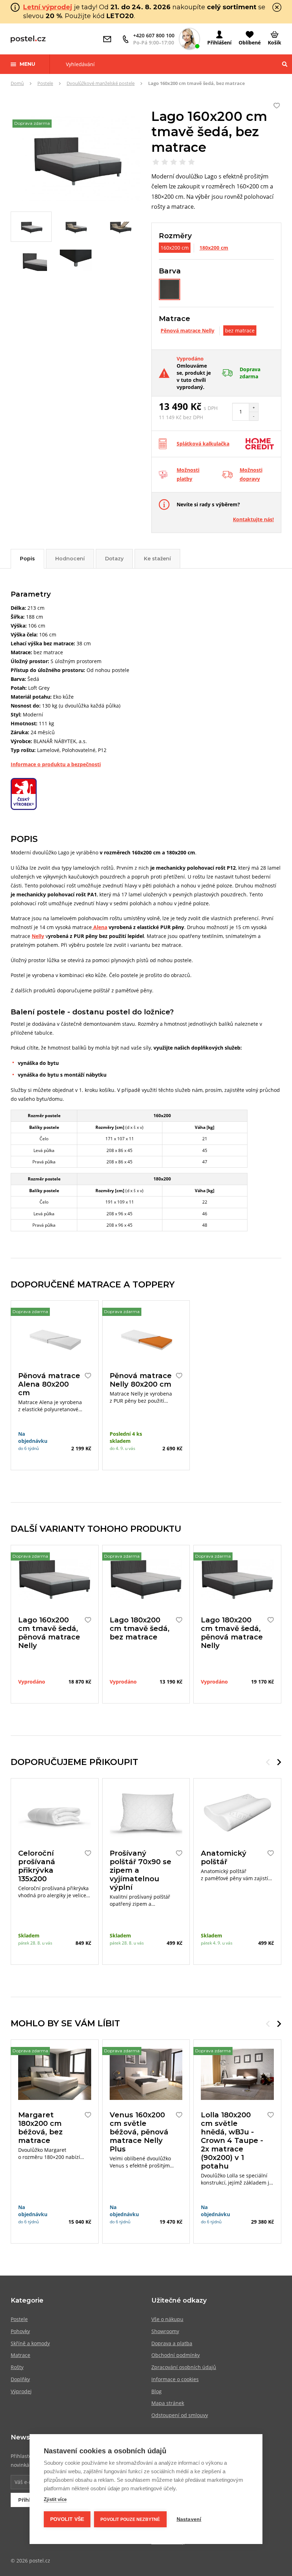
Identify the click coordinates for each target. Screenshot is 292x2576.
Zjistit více (55, 2499)
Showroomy (165, 2331)
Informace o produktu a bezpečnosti (56, 764)
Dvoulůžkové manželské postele (101, 83)
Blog (157, 2391)
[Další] (279, 1762)
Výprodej (21, 2391)
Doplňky (20, 2379)
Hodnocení (70, 559)
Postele (45, 83)
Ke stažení (157, 559)
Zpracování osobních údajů (184, 2367)
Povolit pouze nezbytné (130, 2519)
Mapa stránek (168, 2403)
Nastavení (189, 2519)
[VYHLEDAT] (285, 64)
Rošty (17, 2367)
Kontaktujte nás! (253, 519)
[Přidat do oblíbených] (86, 1376)
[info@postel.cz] (109, 39)
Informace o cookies (175, 2379)
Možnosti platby (188, 474)
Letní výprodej (48, 7)
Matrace (20, 2355)
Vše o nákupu (167, 2319)
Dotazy (114, 559)
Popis (27, 559)
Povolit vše (67, 2519)
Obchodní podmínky (176, 2355)
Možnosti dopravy (251, 474)
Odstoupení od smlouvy (180, 2415)
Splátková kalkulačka (203, 444)
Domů (17, 83)
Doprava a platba (172, 2343)
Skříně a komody (30, 2343)
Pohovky (20, 2331)
